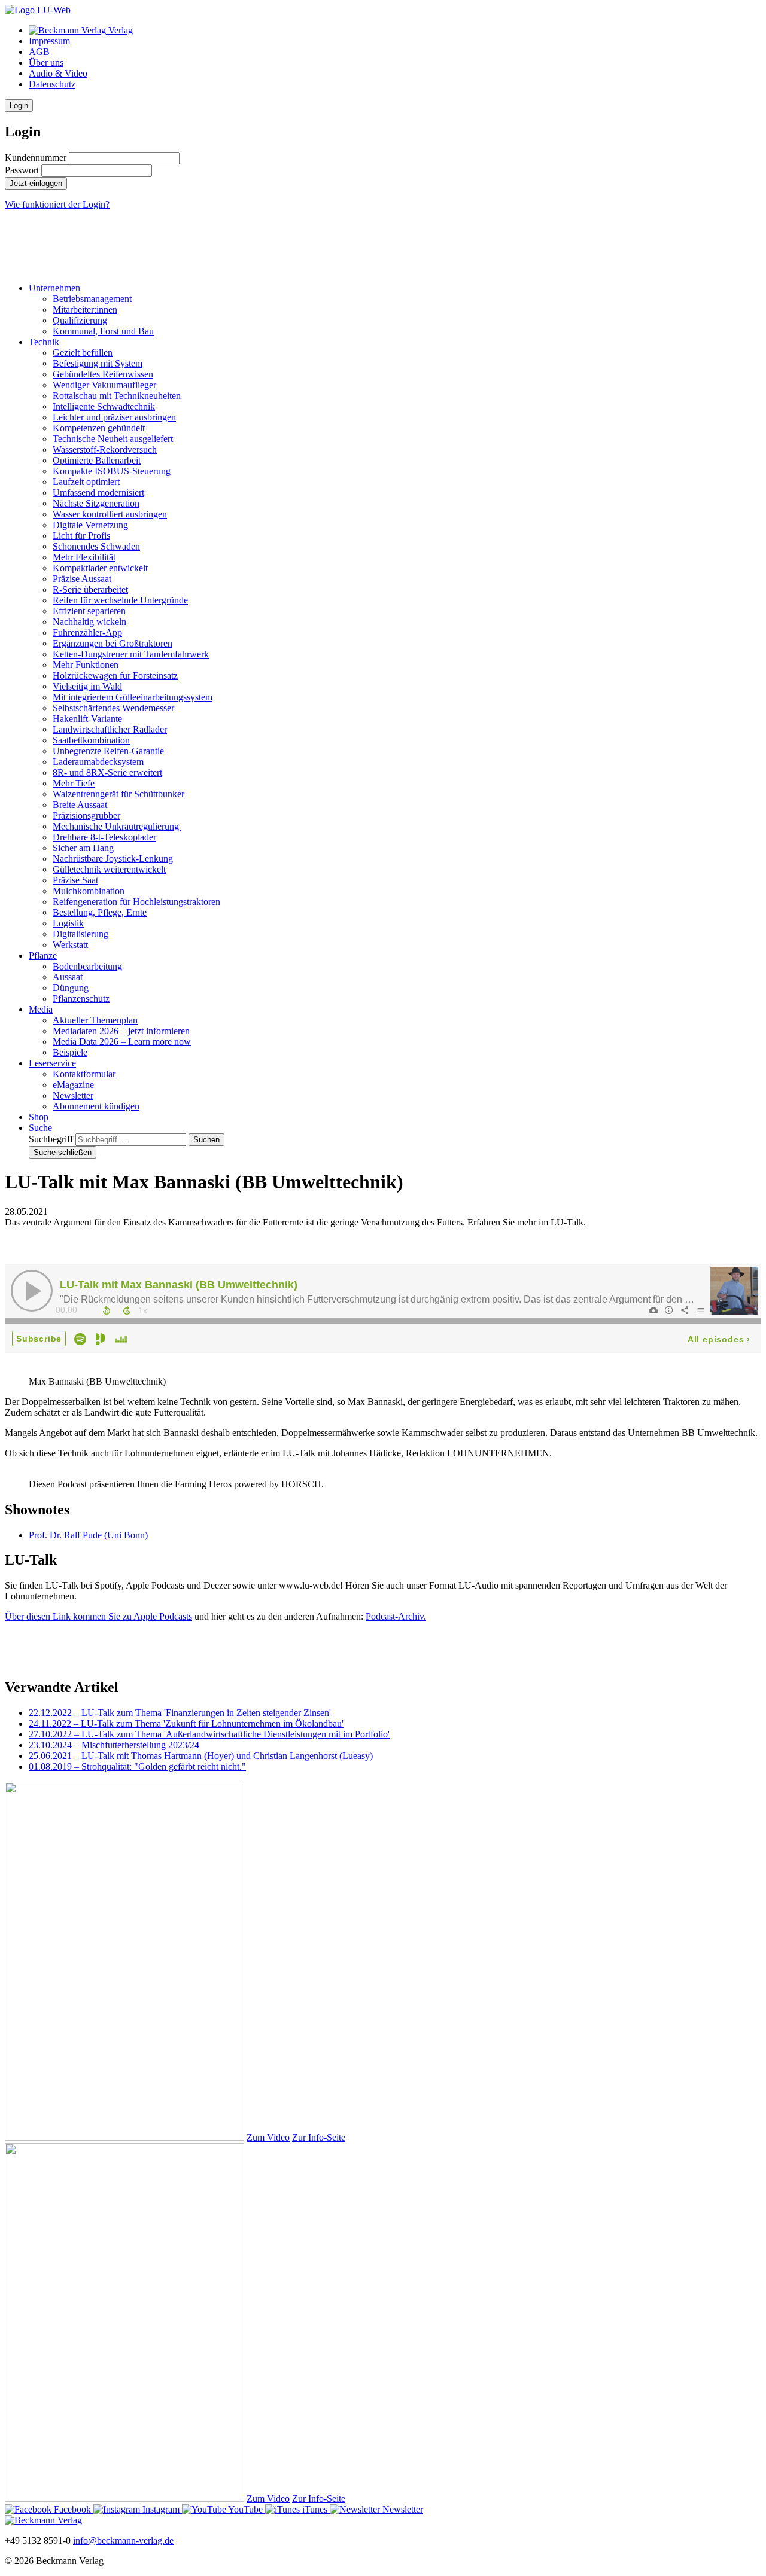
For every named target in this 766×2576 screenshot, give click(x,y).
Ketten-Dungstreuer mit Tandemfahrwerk (131, 654)
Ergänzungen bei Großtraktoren (113, 643)
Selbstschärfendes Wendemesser (113, 708)
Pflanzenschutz (81, 999)
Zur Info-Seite (319, 2137)
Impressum (49, 41)
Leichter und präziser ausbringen (114, 417)
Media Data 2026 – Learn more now (122, 1042)
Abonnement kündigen (96, 1106)
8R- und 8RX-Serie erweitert (107, 772)
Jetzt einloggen (36, 183)
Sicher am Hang (83, 848)
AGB (39, 52)
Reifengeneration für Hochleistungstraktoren (136, 902)
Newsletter (73, 1095)
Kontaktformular (84, 1074)
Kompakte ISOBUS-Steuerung (112, 471)
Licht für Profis (81, 536)
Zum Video (268, 2137)
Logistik (68, 923)
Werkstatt (70, 945)
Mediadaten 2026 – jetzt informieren (121, 1031)
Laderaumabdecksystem (98, 762)
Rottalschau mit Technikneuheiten (117, 396)
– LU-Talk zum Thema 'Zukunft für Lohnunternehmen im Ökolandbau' (186, 1723)
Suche (40, 1128)
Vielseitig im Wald (87, 686)
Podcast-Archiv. (396, 1616)
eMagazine (73, 1085)
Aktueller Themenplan (95, 1020)
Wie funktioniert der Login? (57, 204)
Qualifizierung (80, 320)
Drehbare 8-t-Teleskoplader (104, 837)
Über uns (46, 63)
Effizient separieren (89, 611)
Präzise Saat (75, 880)
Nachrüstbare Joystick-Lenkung (113, 859)
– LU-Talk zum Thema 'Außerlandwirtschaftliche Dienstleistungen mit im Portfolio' (209, 1734)
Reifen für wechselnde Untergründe (120, 600)
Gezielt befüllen (83, 353)
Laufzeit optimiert (86, 482)
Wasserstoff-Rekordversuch (105, 449)
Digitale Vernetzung (90, 525)
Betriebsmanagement (92, 299)
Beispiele (70, 1052)
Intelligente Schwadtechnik (104, 406)
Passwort (22, 170)
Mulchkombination (89, 891)
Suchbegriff (51, 1139)
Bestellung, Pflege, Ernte (100, 912)
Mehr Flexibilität (84, 557)
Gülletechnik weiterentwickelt (109, 869)
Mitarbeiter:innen (85, 310)
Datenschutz (52, 84)
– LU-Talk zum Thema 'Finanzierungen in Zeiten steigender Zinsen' (180, 1713)
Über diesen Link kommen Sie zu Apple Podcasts (98, 1616)
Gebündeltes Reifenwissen (103, 374)
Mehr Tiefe (74, 783)
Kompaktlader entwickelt (100, 568)
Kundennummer (36, 158)
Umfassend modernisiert (98, 493)
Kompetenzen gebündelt (99, 428)
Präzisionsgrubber (86, 816)
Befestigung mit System (98, 363)
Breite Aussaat (80, 805)
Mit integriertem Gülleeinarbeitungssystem (133, 697)
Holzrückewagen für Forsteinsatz (115, 676)
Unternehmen (54, 288)
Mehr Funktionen (86, 665)
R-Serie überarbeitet (90, 589)
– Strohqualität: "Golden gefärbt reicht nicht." (137, 1766)
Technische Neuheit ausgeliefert (113, 439)
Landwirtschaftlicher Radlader (110, 729)
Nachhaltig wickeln (89, 622)
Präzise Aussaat (82, 579)
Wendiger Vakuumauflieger (104, 385)
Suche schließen (63, 1152)
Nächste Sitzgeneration (96, 503)
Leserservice (52, 1063)
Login (19, 106)
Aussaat (68, 977)
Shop (39, 1117)
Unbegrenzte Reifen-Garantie (108, 751)
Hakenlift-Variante (87, 719)
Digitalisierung (80, 934)
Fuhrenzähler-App (87, 632)
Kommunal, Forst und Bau (103, 331)
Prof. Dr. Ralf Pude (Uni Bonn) (88, 1535)
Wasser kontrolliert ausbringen (110, 514)
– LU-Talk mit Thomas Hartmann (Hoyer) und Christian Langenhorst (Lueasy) (201, 1756)
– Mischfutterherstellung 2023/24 (114, 1745)
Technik (44, 342)
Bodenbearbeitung (87, 966)
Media (41, 1009)
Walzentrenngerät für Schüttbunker (118, 794)
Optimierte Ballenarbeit (97, 460)
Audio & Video (58, 73)
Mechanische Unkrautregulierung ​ (117, 826)
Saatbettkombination (91, 740)
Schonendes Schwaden (96, 546)
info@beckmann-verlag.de (123, 2540)
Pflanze (43, 955)
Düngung (71, 988)
